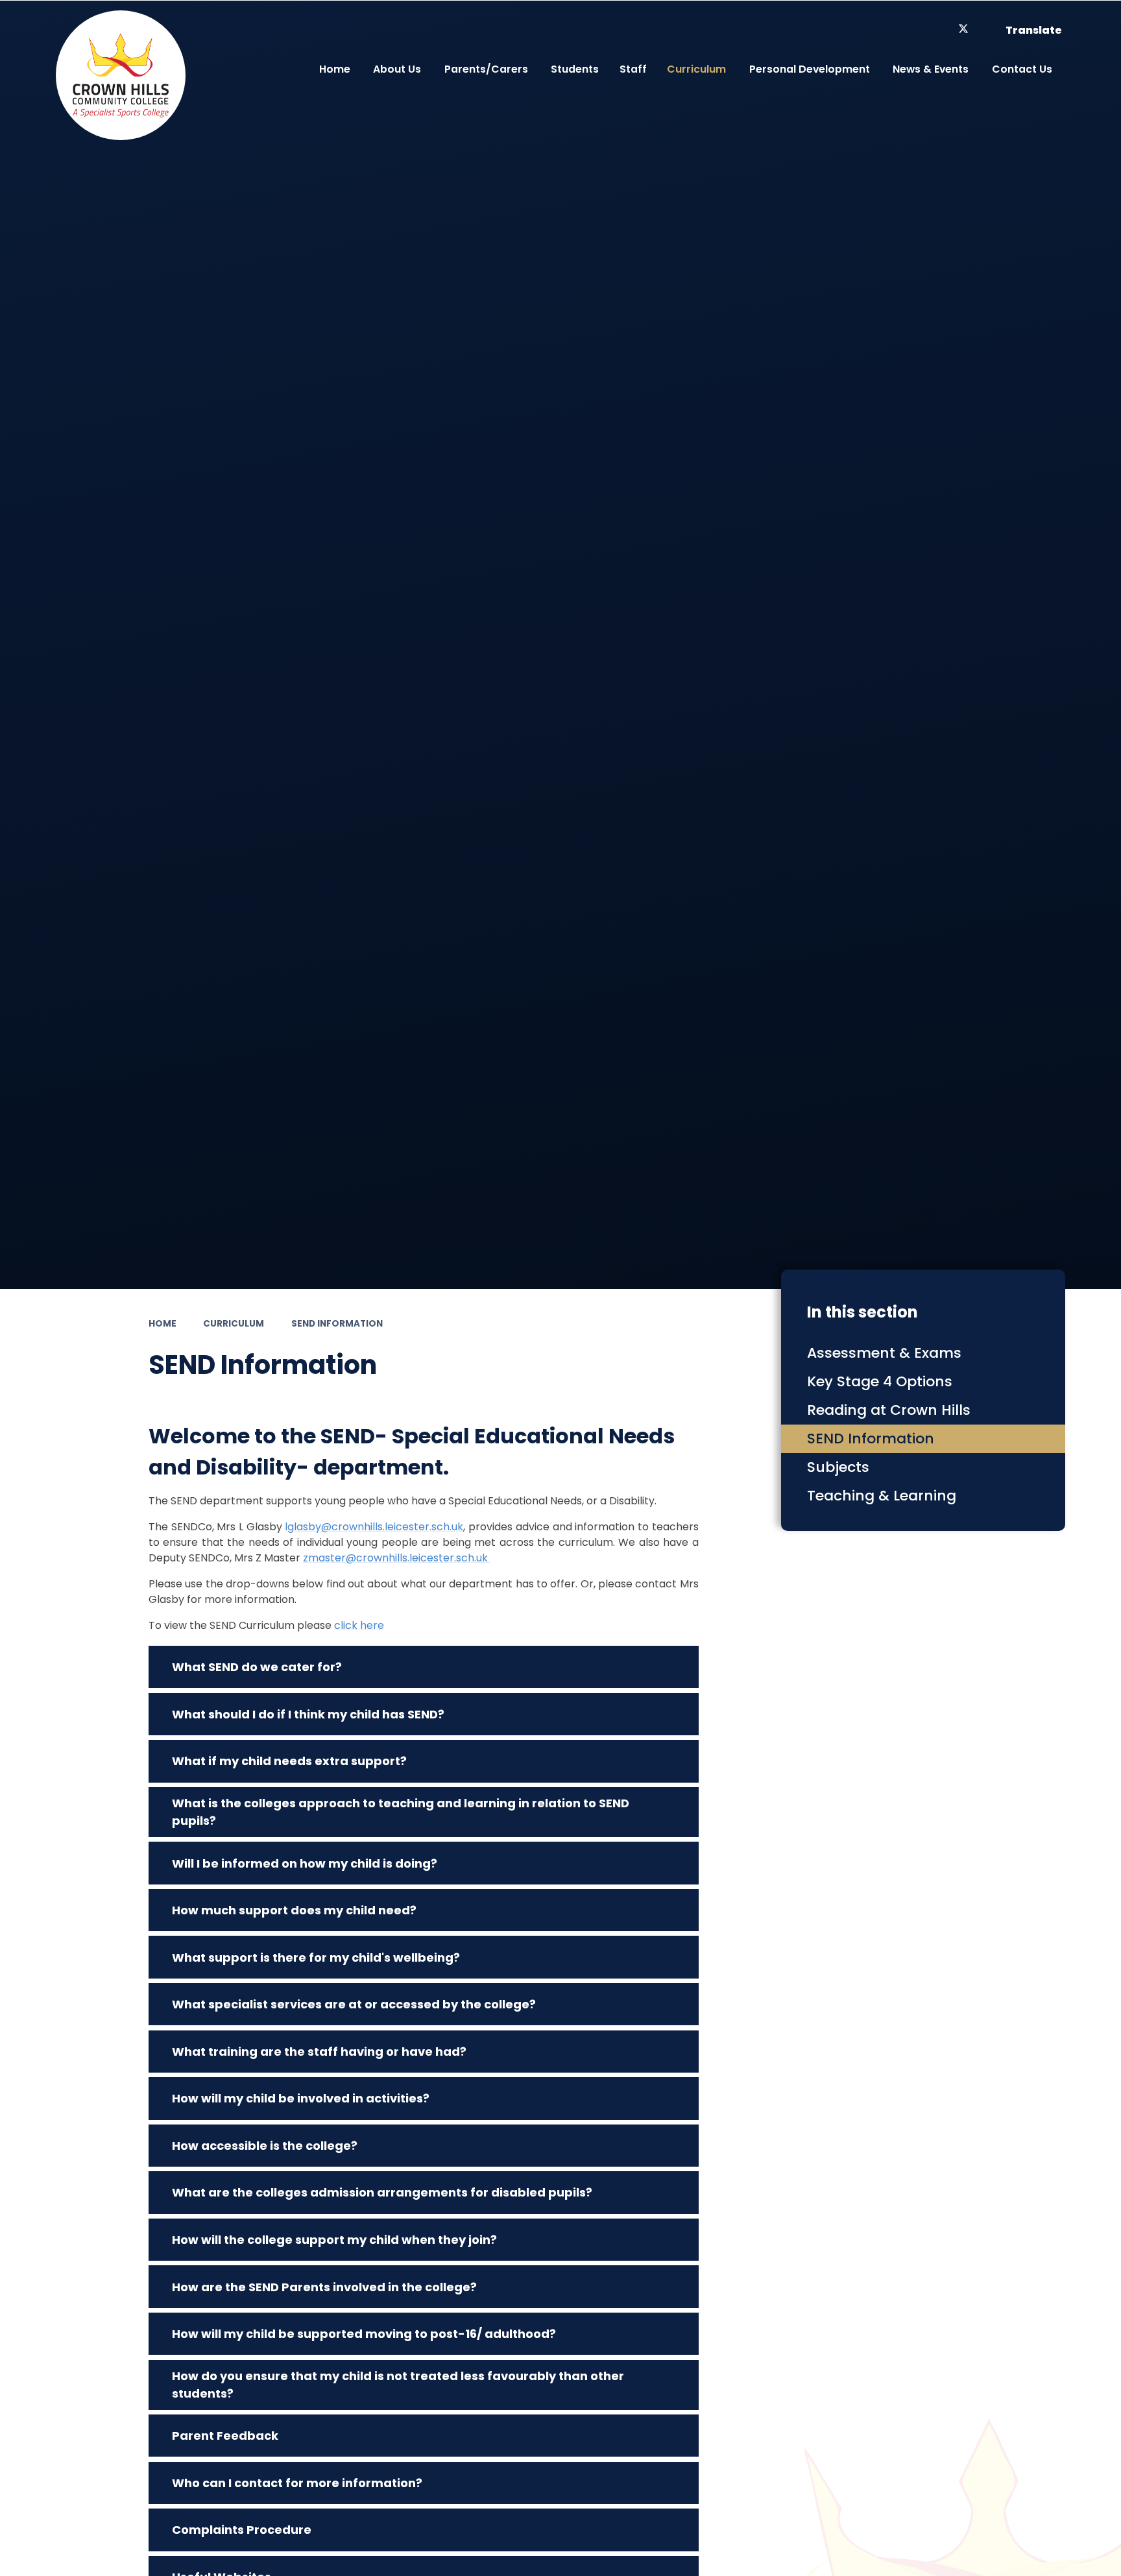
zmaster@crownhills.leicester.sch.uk (397, 1558)
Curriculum (234, 1324)
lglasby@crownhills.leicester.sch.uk (374, 1527)
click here (359, 1625)
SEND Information (337, 1324)
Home (163, 1324)
